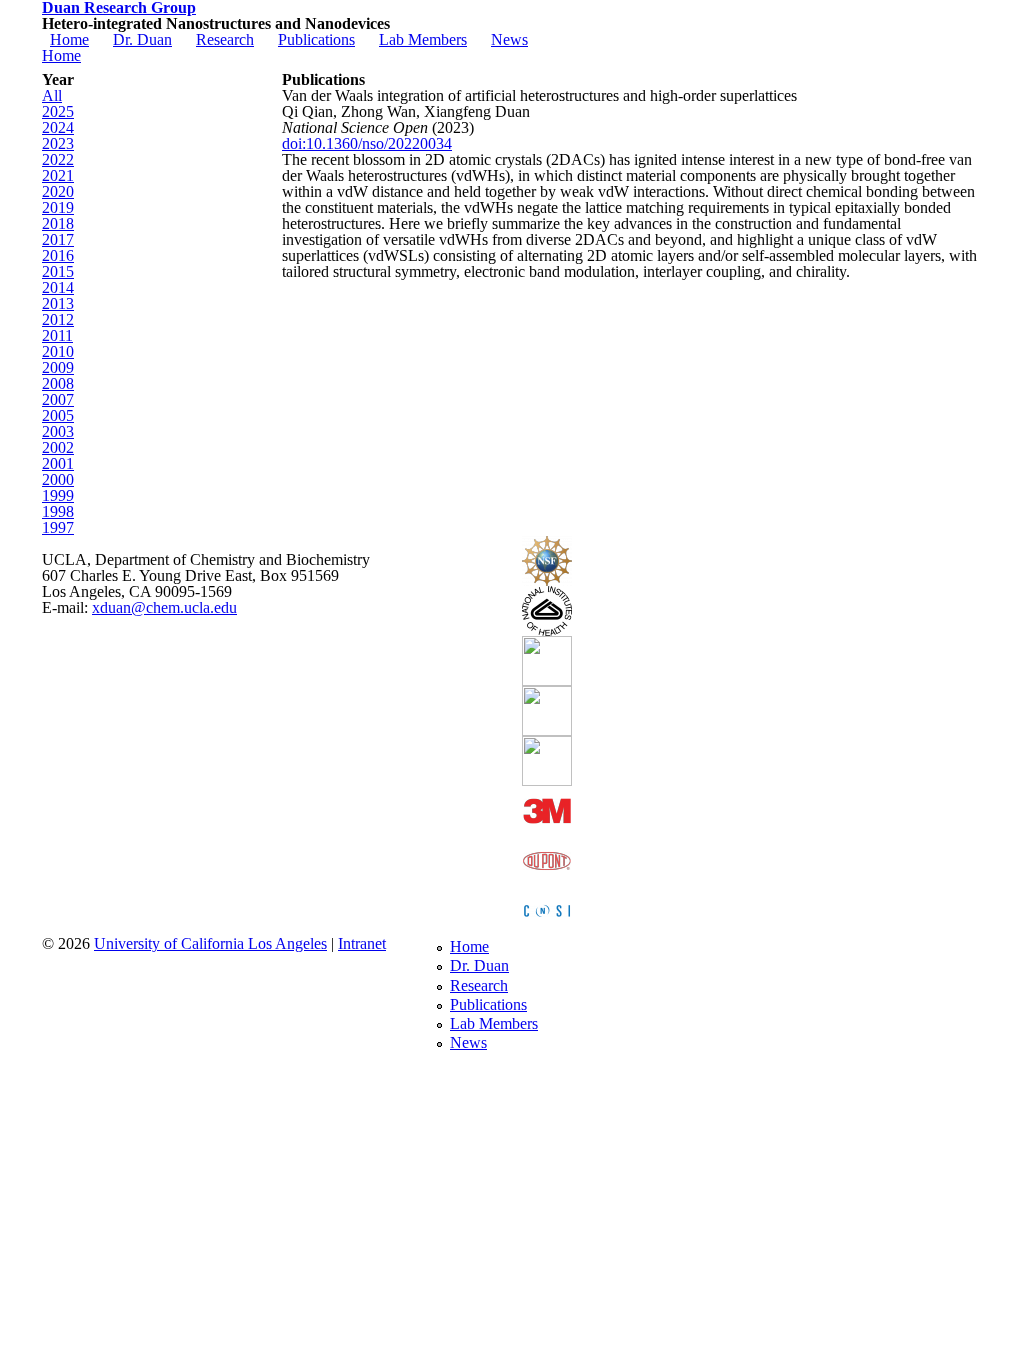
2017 (58, 239)
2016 (58, 255)
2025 (58, 111)
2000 (58, 479)
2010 (58, 351)
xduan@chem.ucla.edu (164, 607)
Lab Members (423, 39)
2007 (58, 399)
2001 (58, 463)
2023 (58, 143)
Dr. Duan (142, 39)
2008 (58, 383)
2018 (58, 223)
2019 (58, 207)
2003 (58, 431)
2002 (58, 447)
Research (225, 39)
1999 (58, 495)
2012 (58, 319)
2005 (58, 415)
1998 (58, 511)
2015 (58, 271)
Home (69, 39)
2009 (58, 367)
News (509, 39)
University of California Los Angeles (210, 943)
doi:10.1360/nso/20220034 (367, 143)
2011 (57, 335)
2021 (58, 175)
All (52, 95)
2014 (58, 287)
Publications (316, 39)
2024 (58, 127)
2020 (58, 191)
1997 (58, 527)
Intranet (362, 943)
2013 (58, 303)
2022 (58, 159)
